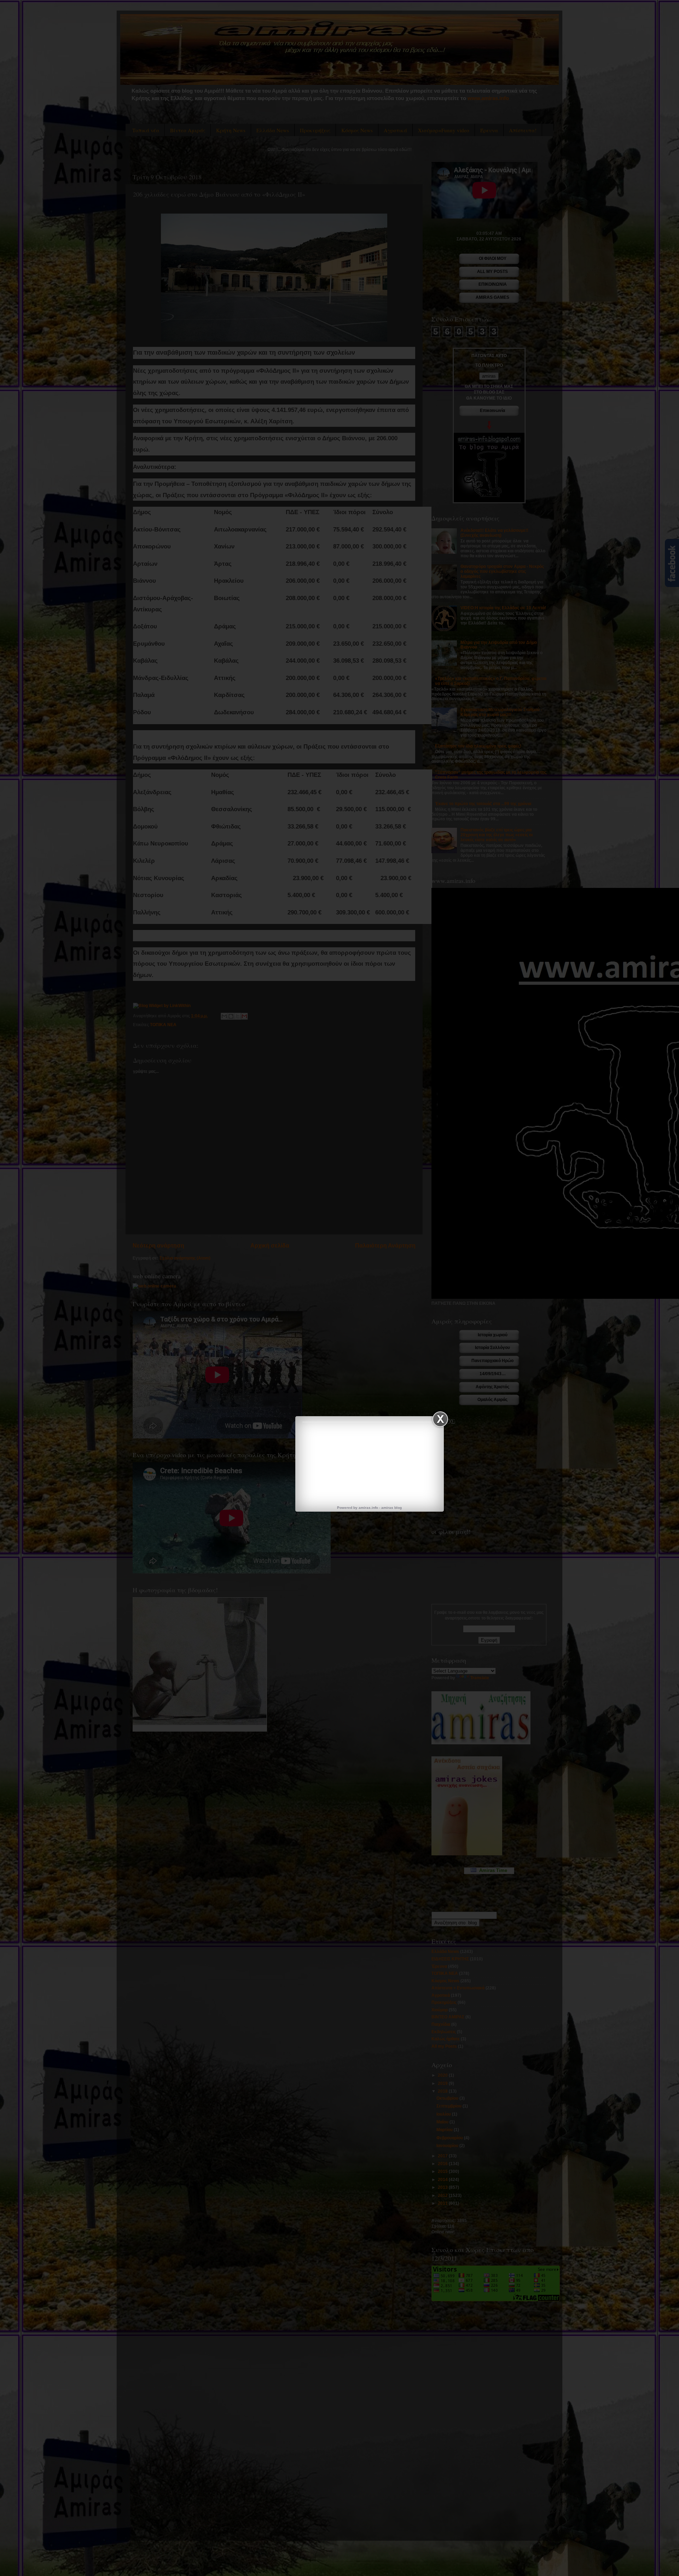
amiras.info (368, 1508)
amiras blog (391, 1508)
